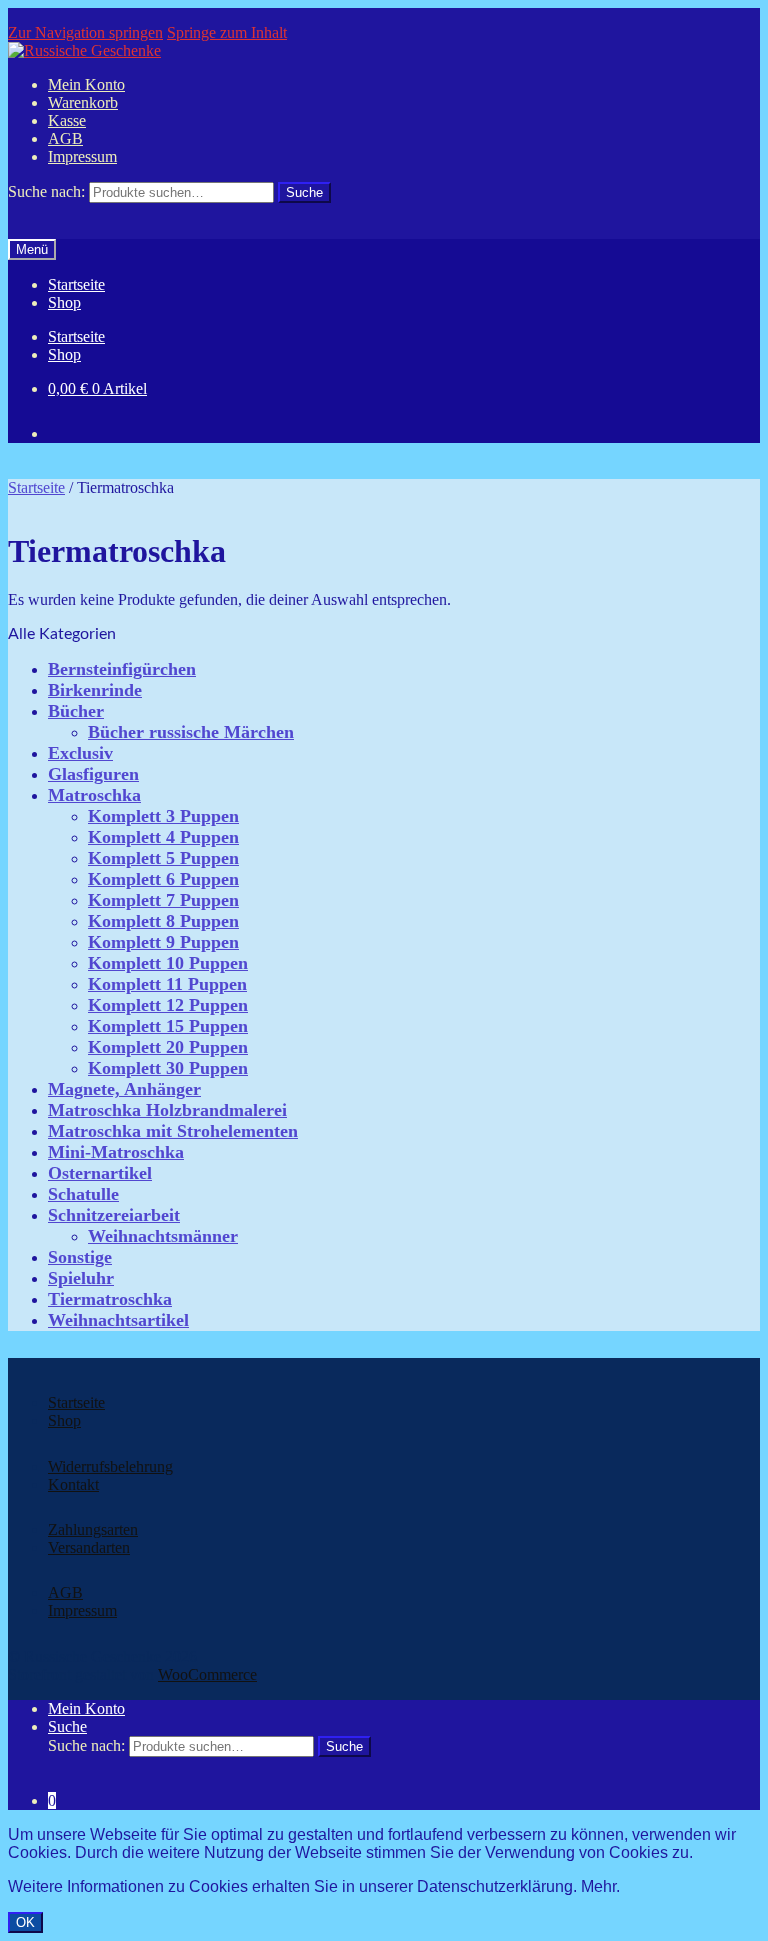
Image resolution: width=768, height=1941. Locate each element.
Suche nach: (46, 191)
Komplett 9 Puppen (163, 942)
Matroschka (94, 795)
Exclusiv (80, 753)
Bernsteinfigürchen (122, 669)
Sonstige (80, 1257)
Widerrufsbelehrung (110, 1466)
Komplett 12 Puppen (168, 1005)
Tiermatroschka (110, 1299)
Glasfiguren (93, 774)
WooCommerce (207, 1674)
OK (25, 1922)
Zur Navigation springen (85, 32)
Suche (67, 1726)
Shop (64, 302)
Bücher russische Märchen (191, 732)
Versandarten (89, 1547)
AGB (65, 138)
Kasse (67, 120)
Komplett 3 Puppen (163, 816)
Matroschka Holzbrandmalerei (167, 1110)
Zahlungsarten (93, 1529)
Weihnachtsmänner (163, 1236)
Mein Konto (86, 84)
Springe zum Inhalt (227, 32)
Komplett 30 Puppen (168, 1068)
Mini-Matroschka (116, 1152)
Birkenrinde (95, 690)
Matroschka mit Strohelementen (173, 1131)
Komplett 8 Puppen (163, 921)
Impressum (82, 156)
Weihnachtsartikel (118, 1320)
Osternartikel (100, 1173)
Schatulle (83, 1194)
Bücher (76, 711)
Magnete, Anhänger (124, 1089)
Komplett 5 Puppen (163, 858)
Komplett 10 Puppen (168, 963)
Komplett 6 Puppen (163, 879)
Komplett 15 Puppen (168, 1026)
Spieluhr (81, 1278)
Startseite (76, 284)
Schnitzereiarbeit (114, 1215)
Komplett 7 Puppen (163, 900)
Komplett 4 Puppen (163, 837)
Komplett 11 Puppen (167, 984)
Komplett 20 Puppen (168, 1047)
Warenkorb (83, 102)
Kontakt (73, 1484)
